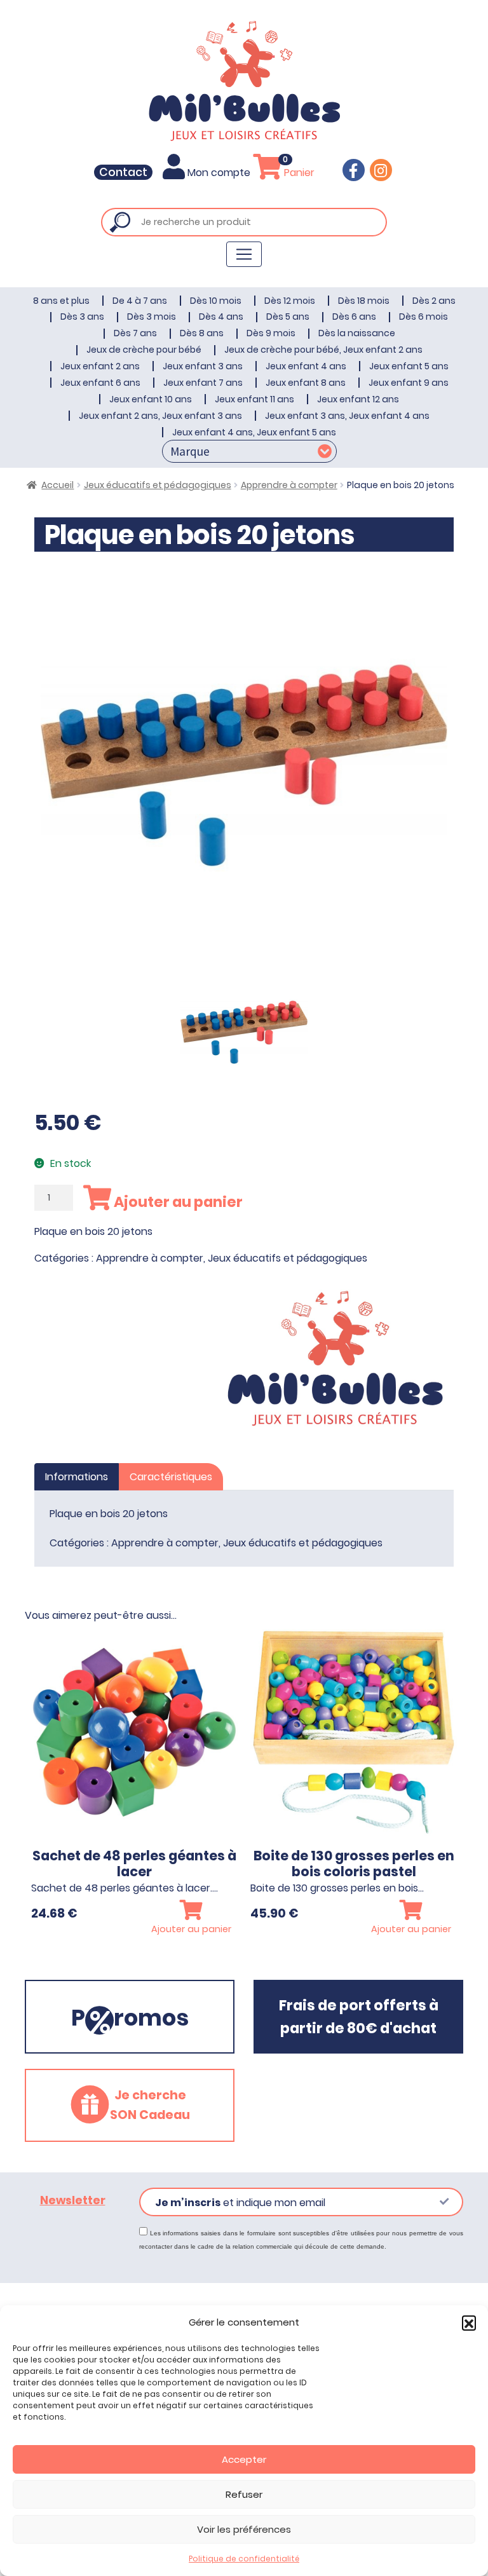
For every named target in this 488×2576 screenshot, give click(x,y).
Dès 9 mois (271, 333)
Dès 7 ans (135, 333)
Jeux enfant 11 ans (254, 399)
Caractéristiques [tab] (171, 1477)
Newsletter (73, 2200)
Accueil (58, 485)
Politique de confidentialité (244, 2559)
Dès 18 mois (364, 301)
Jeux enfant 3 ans (203, 366)
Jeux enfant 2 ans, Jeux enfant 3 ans (160, 416)
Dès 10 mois (216, 301)
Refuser (244, 2494)
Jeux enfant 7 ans (203, 383)
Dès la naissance (357, 333)
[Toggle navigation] (244, 254)
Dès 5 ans (288, 317)
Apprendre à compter (289, 485)
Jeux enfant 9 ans (409, 383)
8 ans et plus (61, 301)
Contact (123, 172)
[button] (469, 2322)
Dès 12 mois (290, 301)
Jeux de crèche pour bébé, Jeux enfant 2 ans (323, 350)
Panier (298, 173)
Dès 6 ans (354, 317)
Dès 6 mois (424, 317)
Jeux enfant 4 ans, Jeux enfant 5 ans (254, 432)
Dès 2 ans (434, 301)
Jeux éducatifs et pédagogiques (158, 485)
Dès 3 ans (82, 317)
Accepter (244, 2459)
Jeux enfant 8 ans (306, 383)
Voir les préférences (244, 2529)
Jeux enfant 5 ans (409, 366)
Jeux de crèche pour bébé (144, 350)
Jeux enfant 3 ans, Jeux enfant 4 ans (347, 416)
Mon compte (219, 173)
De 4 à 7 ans (140, 301)
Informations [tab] (77, 1477)
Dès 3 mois (152, 317)
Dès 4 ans (221, 317)
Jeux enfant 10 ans (151, 399)
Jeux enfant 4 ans (306, 366)
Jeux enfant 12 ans (358, 399)
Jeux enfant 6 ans (100, 383)
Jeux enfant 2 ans (100, 366)
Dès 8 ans (202, 333)
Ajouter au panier (177, 1202)
